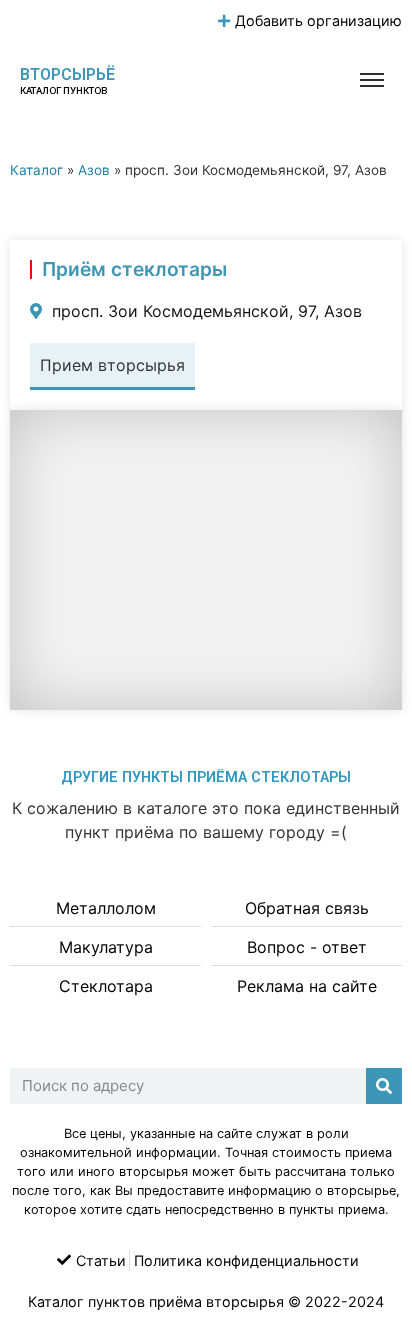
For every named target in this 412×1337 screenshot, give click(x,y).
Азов (94, 170)
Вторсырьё (67, 74)
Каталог (36, 170)
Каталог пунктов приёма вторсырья (156, 1301)
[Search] (384, 1086)
